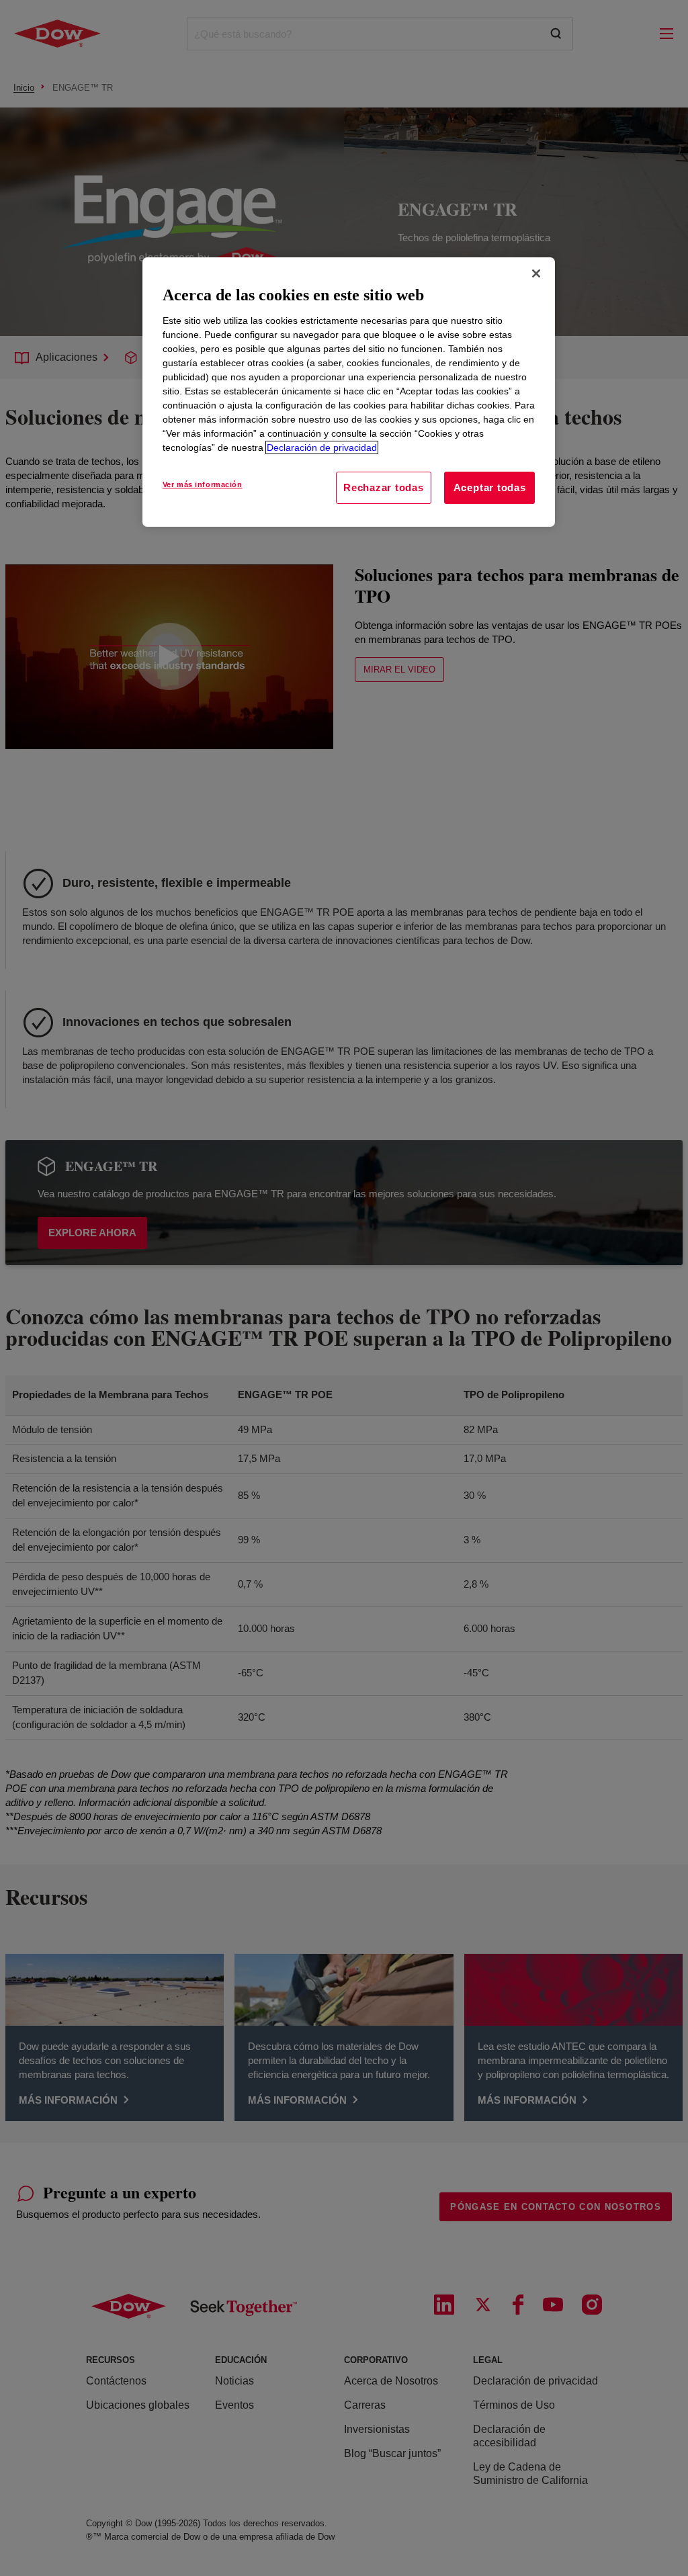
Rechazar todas (384, 487)
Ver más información (203, 484)
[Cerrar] (536, 273)
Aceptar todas (490, 487)
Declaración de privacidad (322, 447)
